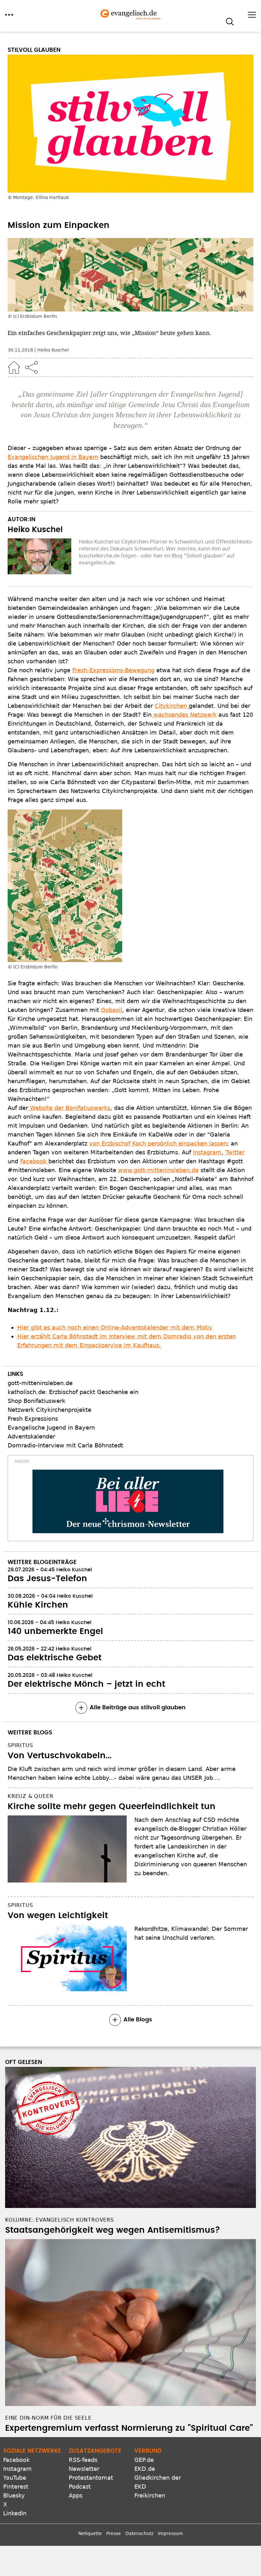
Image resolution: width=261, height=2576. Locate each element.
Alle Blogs (138, 2020)
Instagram (207, 1152)
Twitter (235, 1152)
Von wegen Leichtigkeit (58, 1916)
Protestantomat (91, 2478)
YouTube (15, 2478)
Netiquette (90, 2533)
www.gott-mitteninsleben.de (158, 1170)
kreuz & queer (30, 1796)
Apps (76, 2495)
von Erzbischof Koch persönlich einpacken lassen (158, 1143)
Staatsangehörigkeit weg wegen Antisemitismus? (113, 2230)
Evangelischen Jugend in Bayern (53, 457)
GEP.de (144, 2460)
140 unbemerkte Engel (55, 1631)
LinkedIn (15, 2513)
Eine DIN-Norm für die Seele (48, 2418)
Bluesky (14, 2495)
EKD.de (145, 2469)
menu (9, 15)
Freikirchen (150, 2495)
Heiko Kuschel (53, 350)
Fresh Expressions (33, 1419)
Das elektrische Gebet (55, 1658)
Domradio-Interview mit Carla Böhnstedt (65, 1445)
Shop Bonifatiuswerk (36, 1401)
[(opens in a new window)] (128, 1501)
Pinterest (16, 2487)
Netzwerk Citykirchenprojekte (49, 1410)
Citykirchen (172, 706)
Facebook (34, 1161)
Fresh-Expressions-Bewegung (113, 670)
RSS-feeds (83, 2460)
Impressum (170, 2533)
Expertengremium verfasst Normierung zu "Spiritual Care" (129, 2428)
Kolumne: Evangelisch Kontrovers (60, 2220)
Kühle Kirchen (38, 1605)
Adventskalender (31, 1436)
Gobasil (111, 1010)
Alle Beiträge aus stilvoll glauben (138, 1708)
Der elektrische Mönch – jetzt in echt (86, 1684)
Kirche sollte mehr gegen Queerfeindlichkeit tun (112, 1807)
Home (14, 367)
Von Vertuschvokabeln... (60, 1756)
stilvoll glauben (34, 50)
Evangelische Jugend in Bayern (51, 1428)
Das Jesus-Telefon (47, 1579)
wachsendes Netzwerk (184, 715)
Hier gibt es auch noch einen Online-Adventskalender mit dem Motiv (115, 1327)
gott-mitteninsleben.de (40, 1383)
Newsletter (84, 2469)
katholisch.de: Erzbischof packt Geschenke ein (73, 1392)
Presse (114, 2533)
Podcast (80, 2487)
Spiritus (20, 1745)
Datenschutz (139, 2533)
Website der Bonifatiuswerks (69, 1108)
